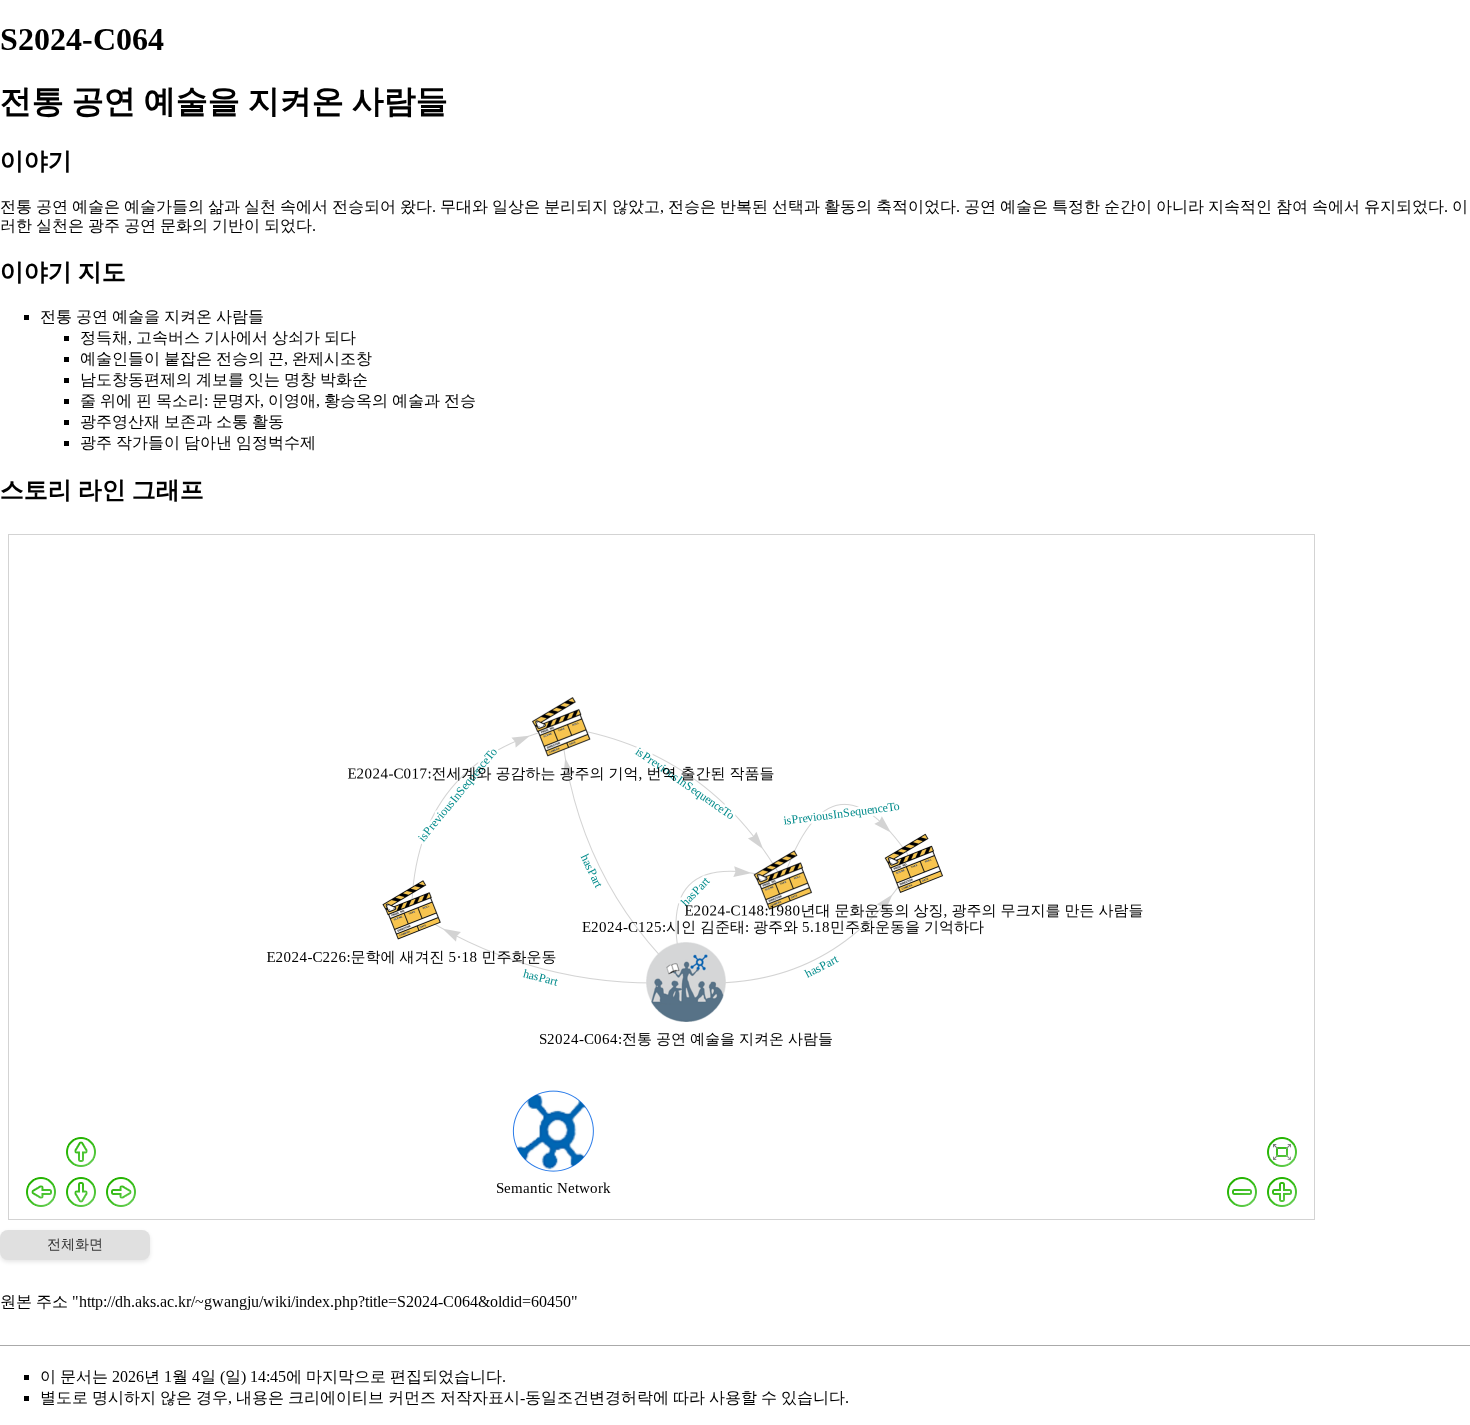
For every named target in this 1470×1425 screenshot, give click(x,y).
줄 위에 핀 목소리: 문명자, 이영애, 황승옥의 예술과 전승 (278, 400)
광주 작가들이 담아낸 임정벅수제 (198, 442)
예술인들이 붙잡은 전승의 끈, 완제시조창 (226, 358)
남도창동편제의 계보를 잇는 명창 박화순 (224, 379)
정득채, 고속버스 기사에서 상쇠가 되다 (218, 337)
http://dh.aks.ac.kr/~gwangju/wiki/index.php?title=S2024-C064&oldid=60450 (325, 1301)
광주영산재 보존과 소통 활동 (182, 421)
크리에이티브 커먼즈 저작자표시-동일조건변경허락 (470, 1397)
